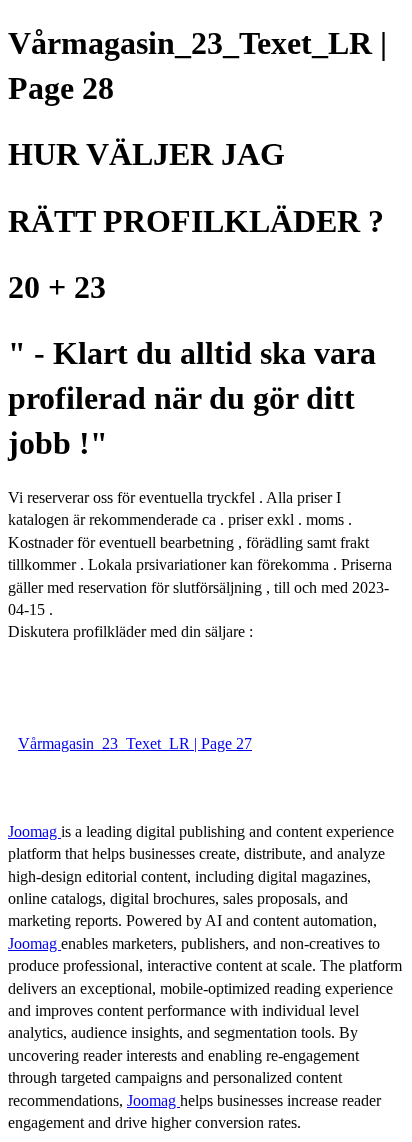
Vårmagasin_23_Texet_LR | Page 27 (135, 743)
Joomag (34, 831)
